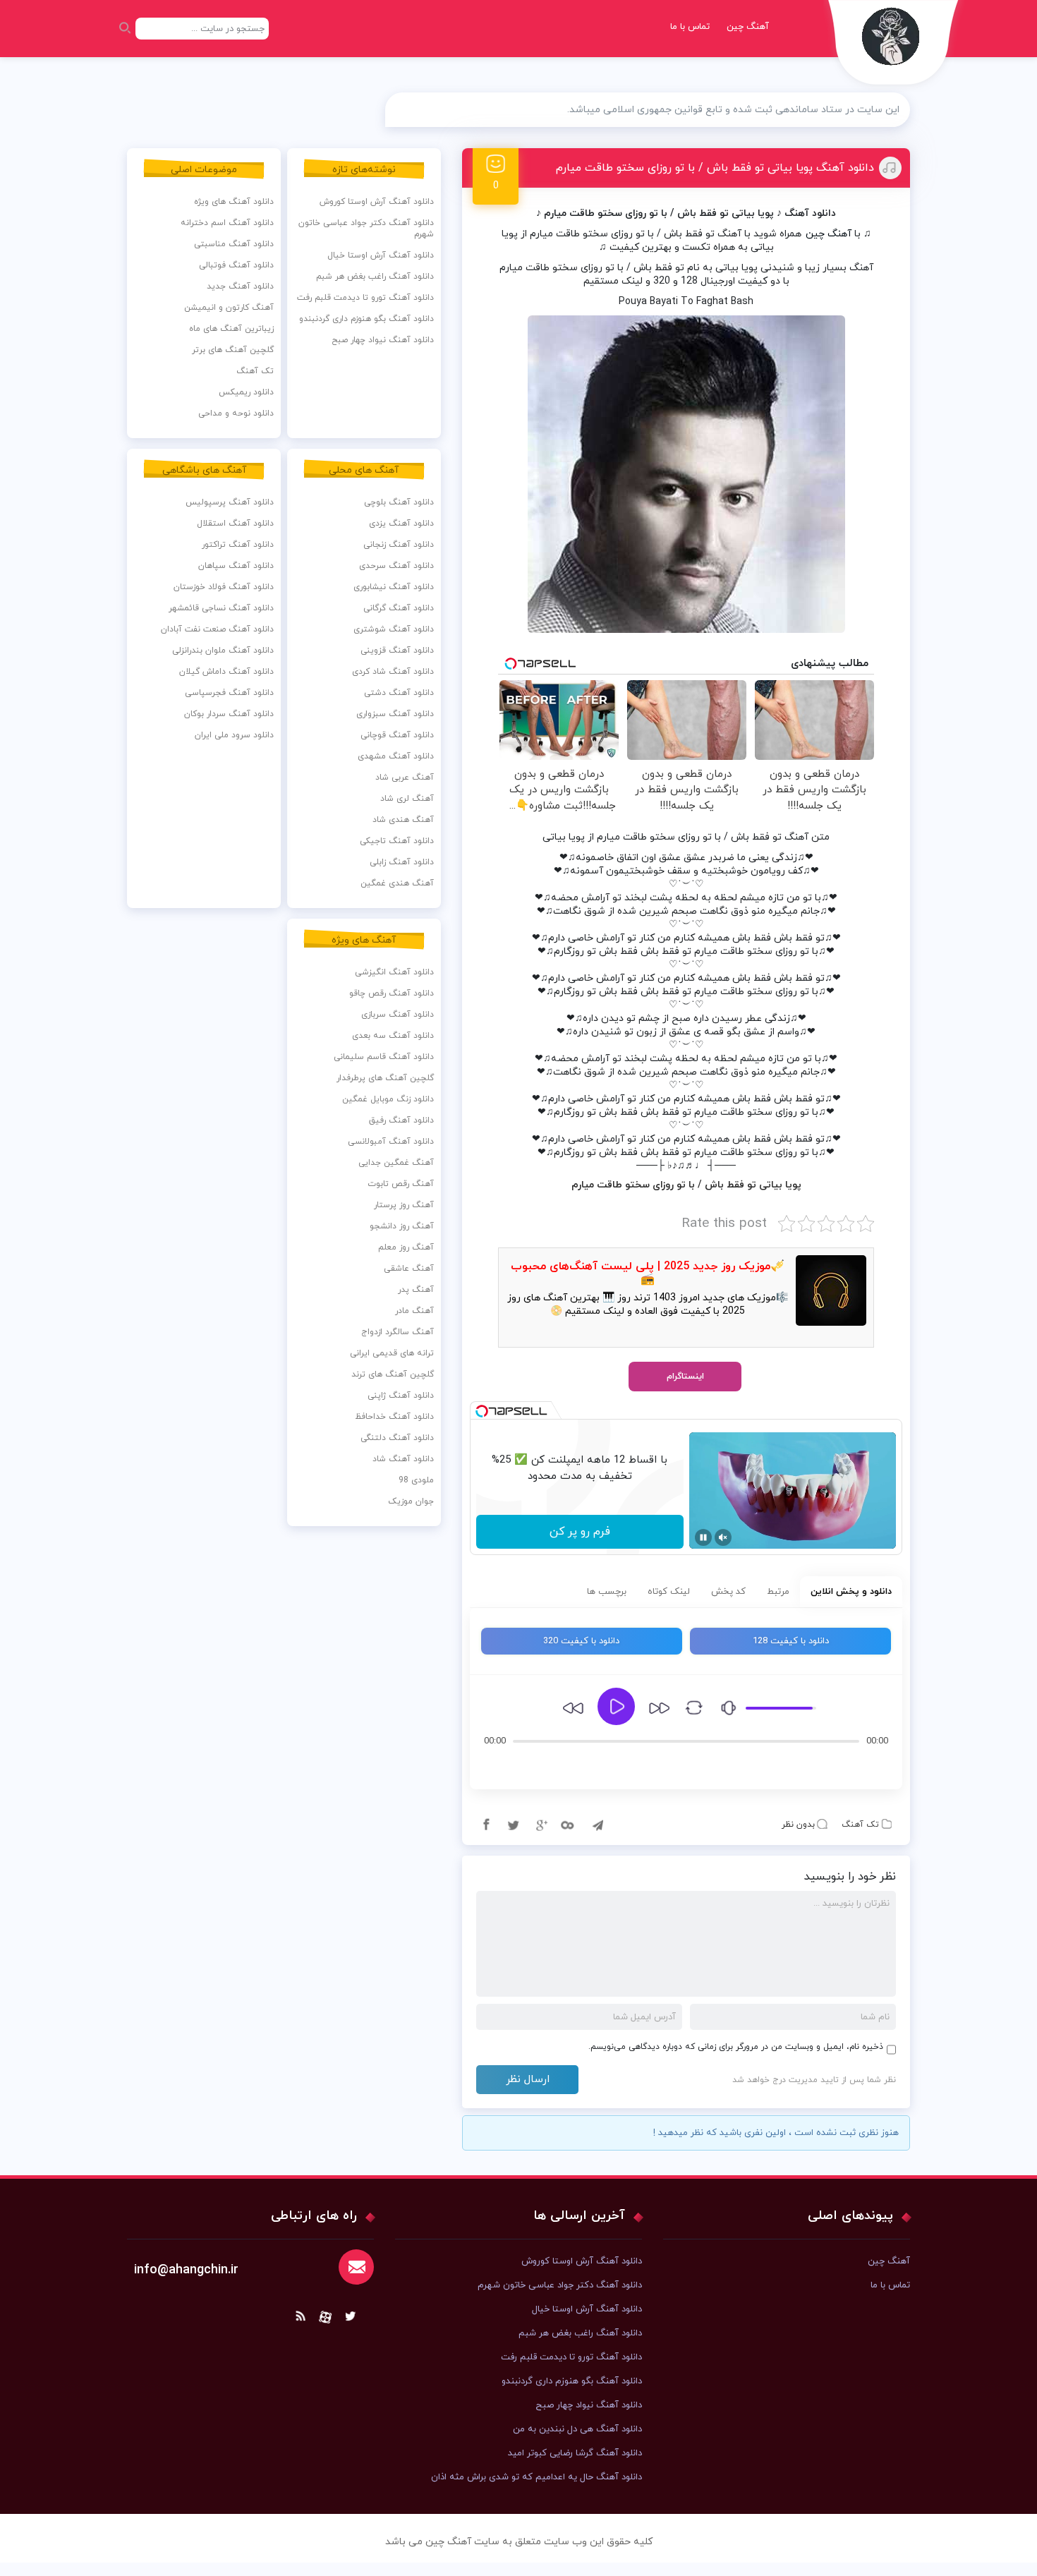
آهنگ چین (748, 27)
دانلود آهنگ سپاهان (236, 566)
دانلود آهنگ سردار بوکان (229, 714)
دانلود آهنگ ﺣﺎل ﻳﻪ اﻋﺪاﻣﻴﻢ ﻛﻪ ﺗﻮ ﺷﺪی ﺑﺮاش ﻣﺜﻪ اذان (536, 2477)
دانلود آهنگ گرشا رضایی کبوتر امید (575, 2453)
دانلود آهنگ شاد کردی (393, 672)
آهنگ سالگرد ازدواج (398, 1332)
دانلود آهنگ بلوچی (399, 502)
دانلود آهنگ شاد (403, 1459)
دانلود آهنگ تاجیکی (397, 841)
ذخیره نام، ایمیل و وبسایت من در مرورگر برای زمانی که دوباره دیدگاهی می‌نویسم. (736, 2047)
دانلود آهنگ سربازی (398, 1015)
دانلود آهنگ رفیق (401, 1120)
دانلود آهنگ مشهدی (396, 756)
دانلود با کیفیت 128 (791, 1641)
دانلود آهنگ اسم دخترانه (227, 223)
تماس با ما (690, 27)
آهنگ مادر (414, 1311)
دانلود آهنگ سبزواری (395, 714)
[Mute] (723, 1537)
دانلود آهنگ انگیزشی (394, 972)
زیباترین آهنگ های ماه (231, 329)
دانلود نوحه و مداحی (236, 413)
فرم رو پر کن (580, 1532)
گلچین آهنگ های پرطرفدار (385, 1078)
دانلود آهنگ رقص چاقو (392, 993)
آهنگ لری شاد (407, 799)
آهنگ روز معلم (406, 1247)
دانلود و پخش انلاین (851, 1592)
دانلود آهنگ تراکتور (238, 545)
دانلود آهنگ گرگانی (399, 608)
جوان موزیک (411, 1501)
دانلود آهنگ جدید (240, 286)
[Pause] (703, 1537)
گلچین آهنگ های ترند (393, 1374)
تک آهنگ (860, 1825)
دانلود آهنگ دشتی (399, 693)
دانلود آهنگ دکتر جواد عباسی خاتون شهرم (366, 229)
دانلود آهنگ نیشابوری (394, 587)
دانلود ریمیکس (246, 392)
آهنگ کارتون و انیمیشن (229, 308)
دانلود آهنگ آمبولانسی (391, 1142)
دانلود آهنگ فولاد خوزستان (224, 587)
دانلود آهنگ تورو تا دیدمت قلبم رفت (365, 298)
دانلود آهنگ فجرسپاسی (229, 693)
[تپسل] (482, 1411)
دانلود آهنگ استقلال (235, 524)
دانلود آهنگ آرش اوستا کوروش (377, 202)
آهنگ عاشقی (409, 1269)
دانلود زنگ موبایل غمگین (388, 1099)
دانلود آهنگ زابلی (402, 862)
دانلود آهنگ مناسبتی (234, 244)
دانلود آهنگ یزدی (401, 524)
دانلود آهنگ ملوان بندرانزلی (223, 651)
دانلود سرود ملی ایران (234, 735)
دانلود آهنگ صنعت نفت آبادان (217, 629)
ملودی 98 (416, 1480)
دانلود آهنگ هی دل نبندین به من (577, 2429)
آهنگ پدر (416, 1290)
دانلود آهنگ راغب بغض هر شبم (375, 277)
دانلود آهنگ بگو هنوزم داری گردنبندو (366, 319)
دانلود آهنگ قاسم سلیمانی (384, 1057)
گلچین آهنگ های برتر (233, 350)
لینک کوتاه (669, 1592)
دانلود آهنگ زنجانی (399, 545)
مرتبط (778, 1592)
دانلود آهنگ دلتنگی (397, 1438)
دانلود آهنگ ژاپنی (401, 1396)
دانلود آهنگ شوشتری (394, 629)
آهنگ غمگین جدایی (396, 1163)
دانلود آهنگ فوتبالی (236, 265)
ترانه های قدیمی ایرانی (392, 1353)
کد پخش (728, 1592)
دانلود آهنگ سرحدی (396, 566)
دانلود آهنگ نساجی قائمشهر (221, 608)
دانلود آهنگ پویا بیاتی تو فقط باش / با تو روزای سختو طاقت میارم (715, 168)
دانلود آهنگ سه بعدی (393, 1036)
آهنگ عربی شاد (405, 778)
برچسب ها (607, 1592)
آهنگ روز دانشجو (402, 1226)
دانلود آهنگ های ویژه (234, 202)
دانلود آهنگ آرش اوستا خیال (381, 255)
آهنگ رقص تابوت (401, 1184)
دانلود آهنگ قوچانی (397, 735)
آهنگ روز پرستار (404, 1205)
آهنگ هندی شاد (403, 820)
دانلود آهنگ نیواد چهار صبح (383, 340)
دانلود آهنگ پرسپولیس (230, 502)
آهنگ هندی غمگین (397, 883)
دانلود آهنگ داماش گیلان (226, 672)
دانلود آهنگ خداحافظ (394, 1417)
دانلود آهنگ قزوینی (397, 651)
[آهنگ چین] (894, 46)
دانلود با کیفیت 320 (581, 1641)
